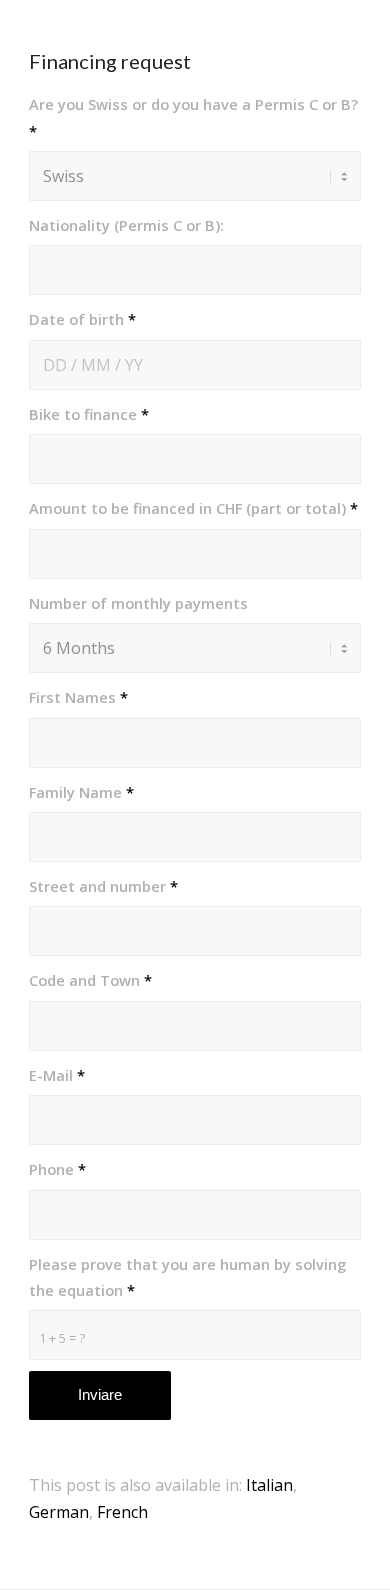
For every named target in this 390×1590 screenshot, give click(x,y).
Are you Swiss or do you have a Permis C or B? (193, 117)
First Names (78, 697)
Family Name (81, 792)
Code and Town (90, 980)
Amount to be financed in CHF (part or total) (193, 508)
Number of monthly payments (138, 603)
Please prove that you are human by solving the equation (187, 1277)
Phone (57, 1169)
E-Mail (57, 1075)
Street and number (103, 886)
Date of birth (82, 319)
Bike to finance (89, 414)
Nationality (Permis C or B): (126, 225)
